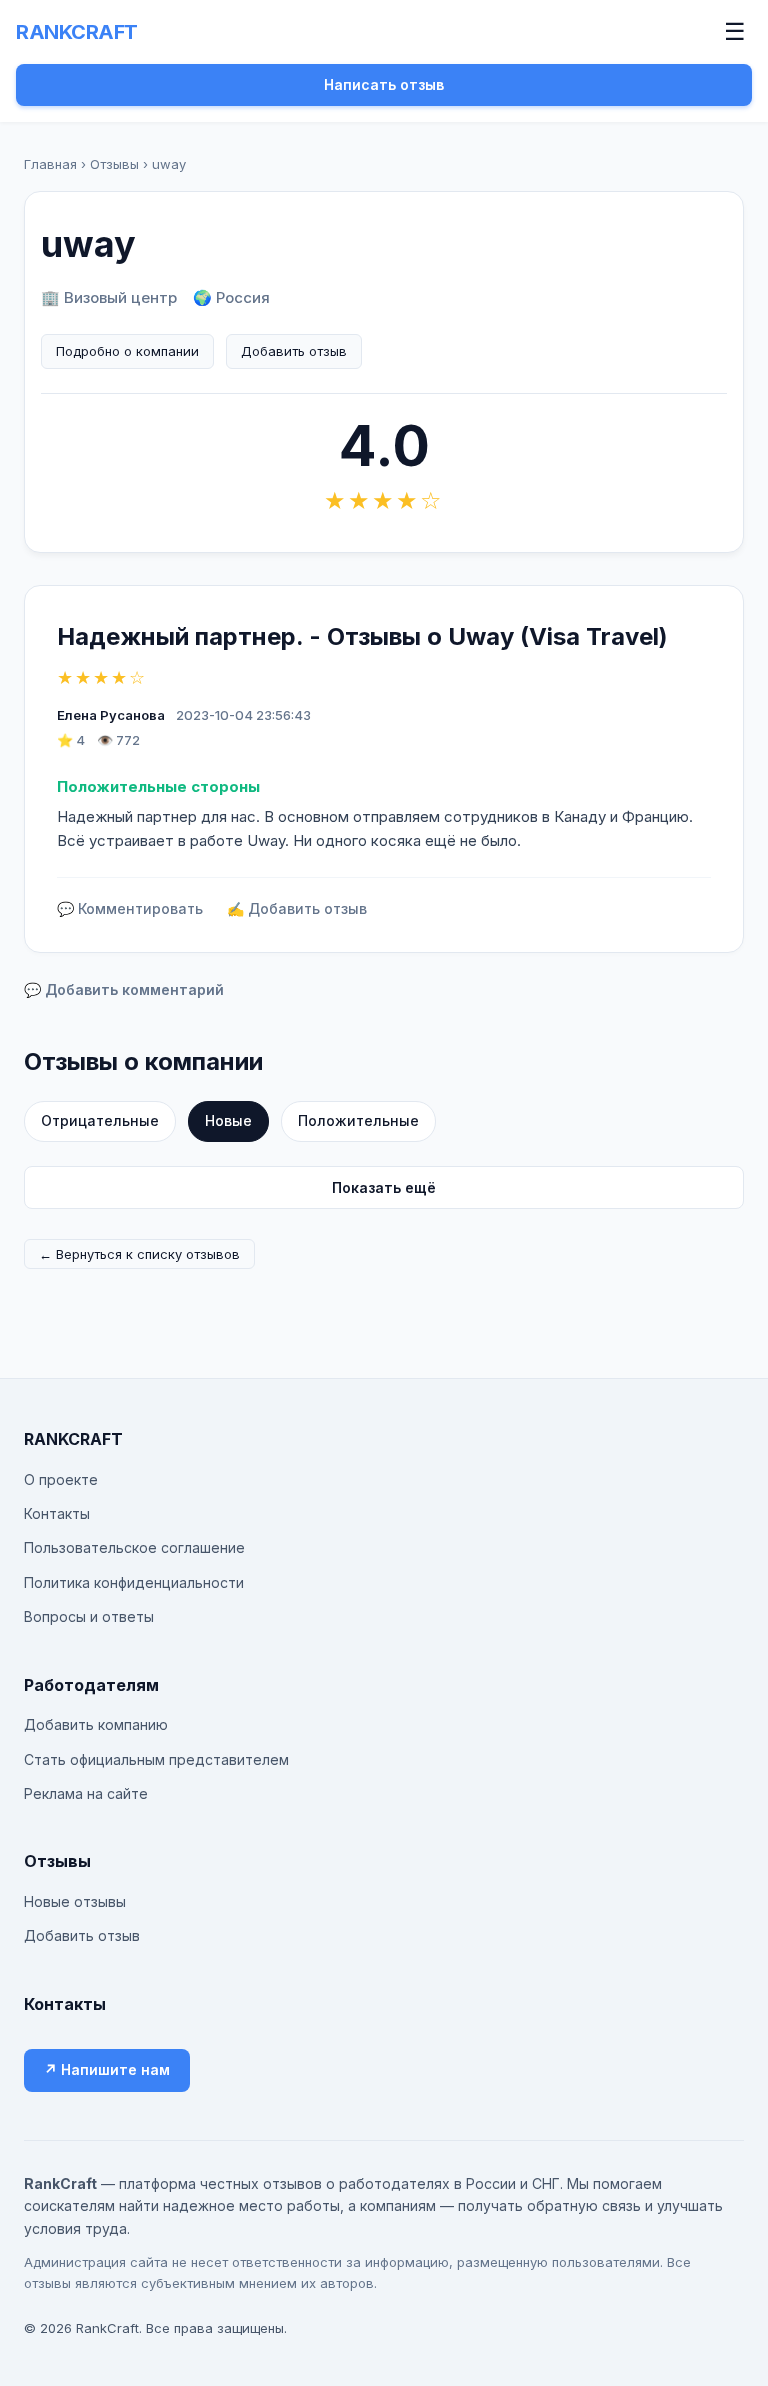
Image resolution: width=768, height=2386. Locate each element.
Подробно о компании (127, 351)
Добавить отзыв (294, 351)
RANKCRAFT (77, 32)
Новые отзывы (75, 1901)
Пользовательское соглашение (134, 1547)
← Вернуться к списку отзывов (139, 1254)
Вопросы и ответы (89, 1616)
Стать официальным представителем (156, 1759)
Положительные (358, 1120)
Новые (228, 1120)
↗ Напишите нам (107, 2069)
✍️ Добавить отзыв (297, 908)
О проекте (61, 1479)
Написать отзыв (384, 84)
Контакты (57, 1513)
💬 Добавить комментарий (124, 989)
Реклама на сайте (86, 1793)
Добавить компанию (96, 1724)
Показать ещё (384, 1187)
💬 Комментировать (130, 908)
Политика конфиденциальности (134, 1582)
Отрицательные (100, 1120)
